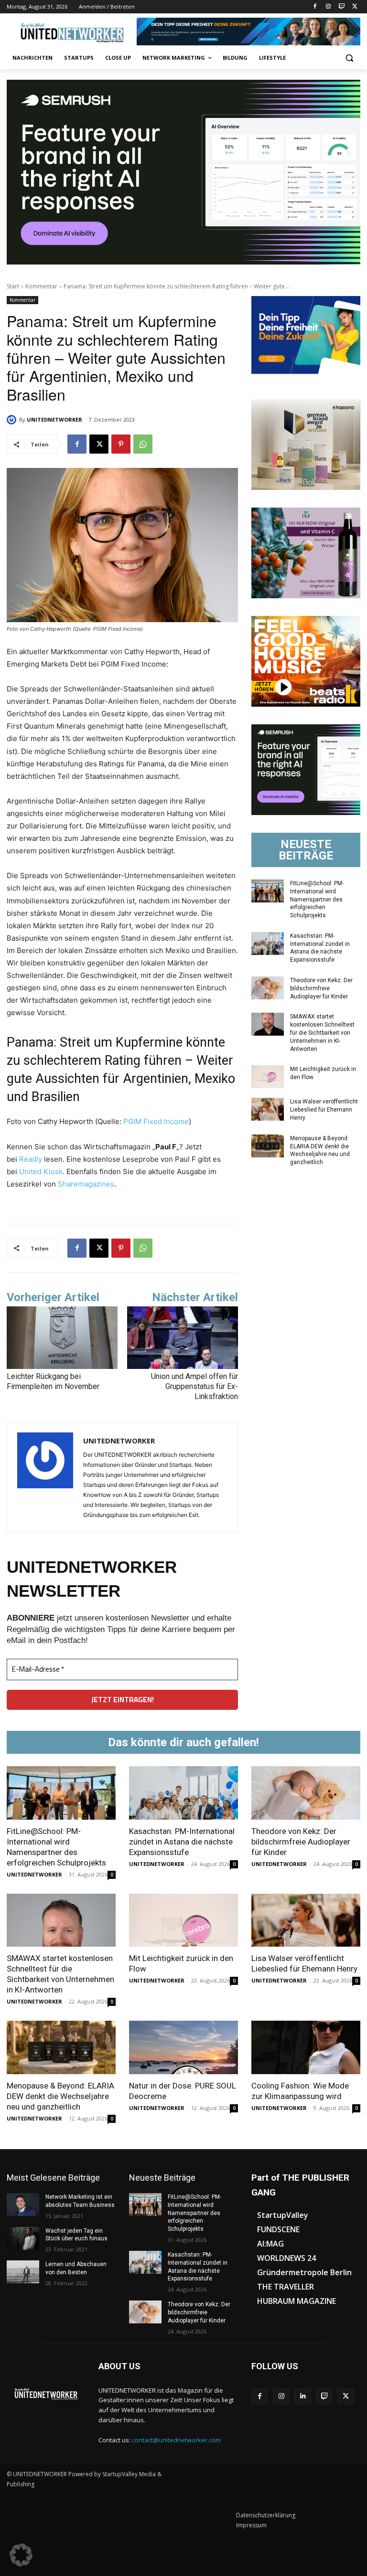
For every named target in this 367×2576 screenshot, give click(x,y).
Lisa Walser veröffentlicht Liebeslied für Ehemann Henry (324, 1110)
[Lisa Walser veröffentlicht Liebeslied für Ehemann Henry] (268, 1109)
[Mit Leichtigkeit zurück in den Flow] (268, 1077)
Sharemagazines (86, 1184)
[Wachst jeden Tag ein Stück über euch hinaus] (23, 2238)
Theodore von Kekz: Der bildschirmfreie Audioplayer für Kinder (321, 988)
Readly (31, 1159)
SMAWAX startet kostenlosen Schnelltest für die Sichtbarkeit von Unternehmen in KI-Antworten (322, 1033)
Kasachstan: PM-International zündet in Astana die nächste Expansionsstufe (320, 948)
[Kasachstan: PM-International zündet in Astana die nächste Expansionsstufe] (268, 943)
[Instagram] (329, 7)
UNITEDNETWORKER (54, 419)
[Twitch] (341, 7)
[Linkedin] (303, 2396)
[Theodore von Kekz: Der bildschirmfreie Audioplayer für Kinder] (268, 988)
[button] (349, 58)
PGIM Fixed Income (155, 1121)
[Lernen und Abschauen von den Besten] (23, 2272)
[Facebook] (315, 7)
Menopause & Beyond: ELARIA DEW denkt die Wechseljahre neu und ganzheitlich (60, 2096)
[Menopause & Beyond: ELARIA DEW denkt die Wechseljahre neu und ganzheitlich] (268, 1146)
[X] (355, 7)
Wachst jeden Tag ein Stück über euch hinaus (76, 2235)
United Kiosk (41, 1171)
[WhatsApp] (143, 444)
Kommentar (41, 286)
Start (13, 286)
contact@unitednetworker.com (176, 2440)
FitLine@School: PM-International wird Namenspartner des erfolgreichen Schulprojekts (317, 899)
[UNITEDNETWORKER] (13, 420)
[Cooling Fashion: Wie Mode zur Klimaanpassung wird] (306, 2047)
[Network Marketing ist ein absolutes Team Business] (23, 2205)
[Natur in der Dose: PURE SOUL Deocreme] (183, 2047)
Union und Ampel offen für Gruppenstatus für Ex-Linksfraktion (194, 1386)
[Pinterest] (121, 444)
